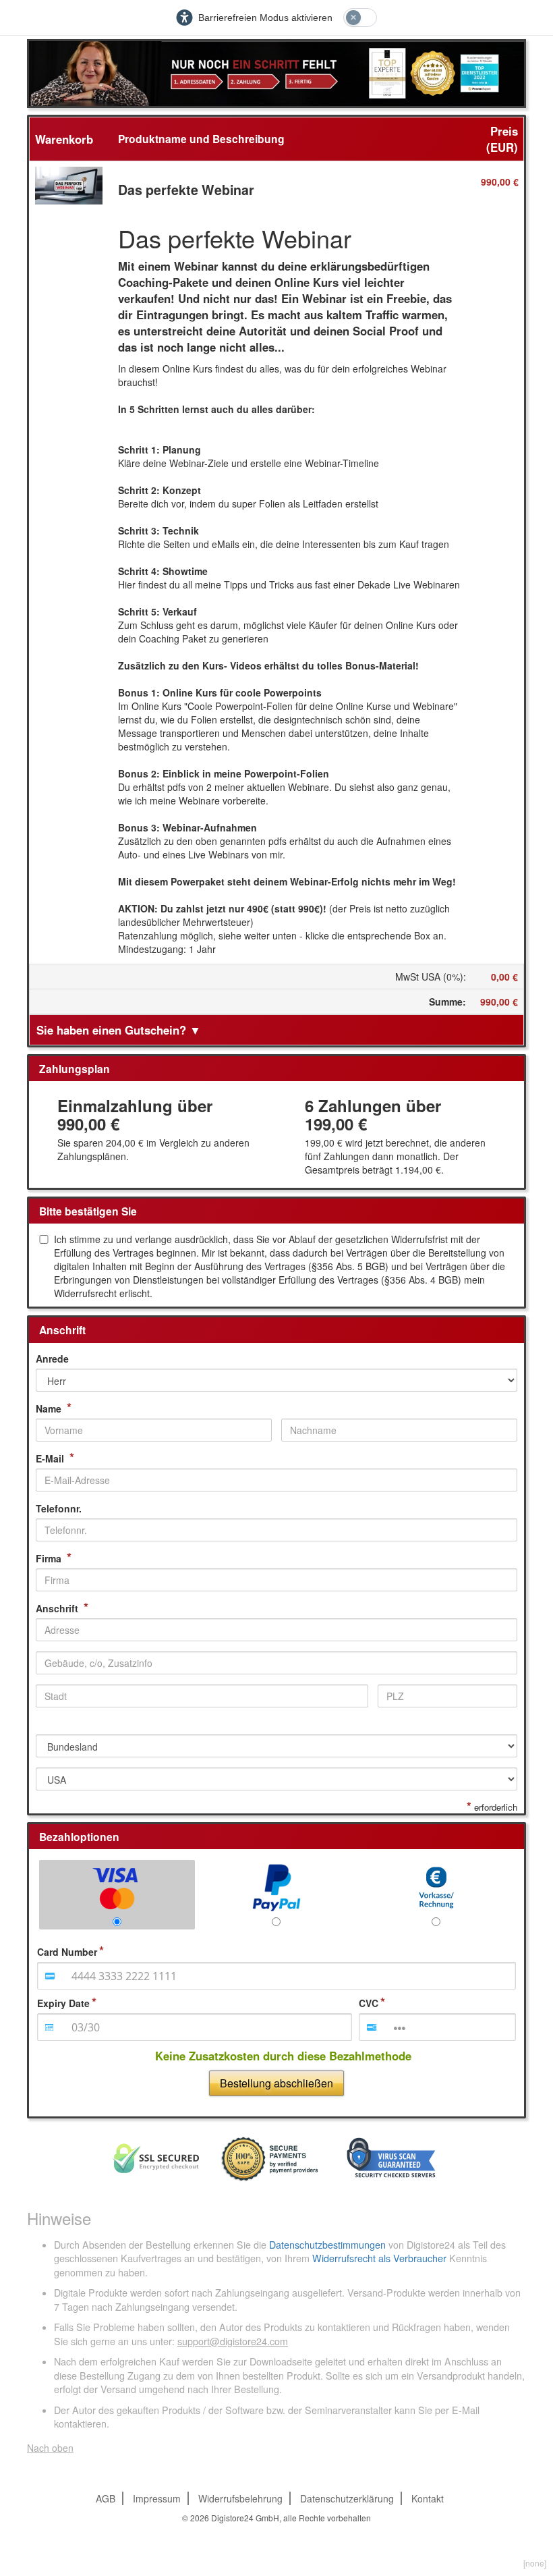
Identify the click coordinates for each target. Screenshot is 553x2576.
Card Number (67, 1952)
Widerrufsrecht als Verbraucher (379, 2258)
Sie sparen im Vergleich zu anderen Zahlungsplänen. (153, 1149)
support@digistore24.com (233, 2341)
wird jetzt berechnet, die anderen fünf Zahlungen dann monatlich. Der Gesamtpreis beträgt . (395, 1156)
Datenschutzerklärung (347, 2498)
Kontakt (428, 2498)
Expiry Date (63, 2003)
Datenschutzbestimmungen (327, 2245)
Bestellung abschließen (276, 2083)
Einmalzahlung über (135, 1115)
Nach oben (50, 2448)
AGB (106, 2498)
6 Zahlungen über (373, 1115)
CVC (369, 2003)
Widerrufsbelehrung (240, 2498)
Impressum (157, 2498)
